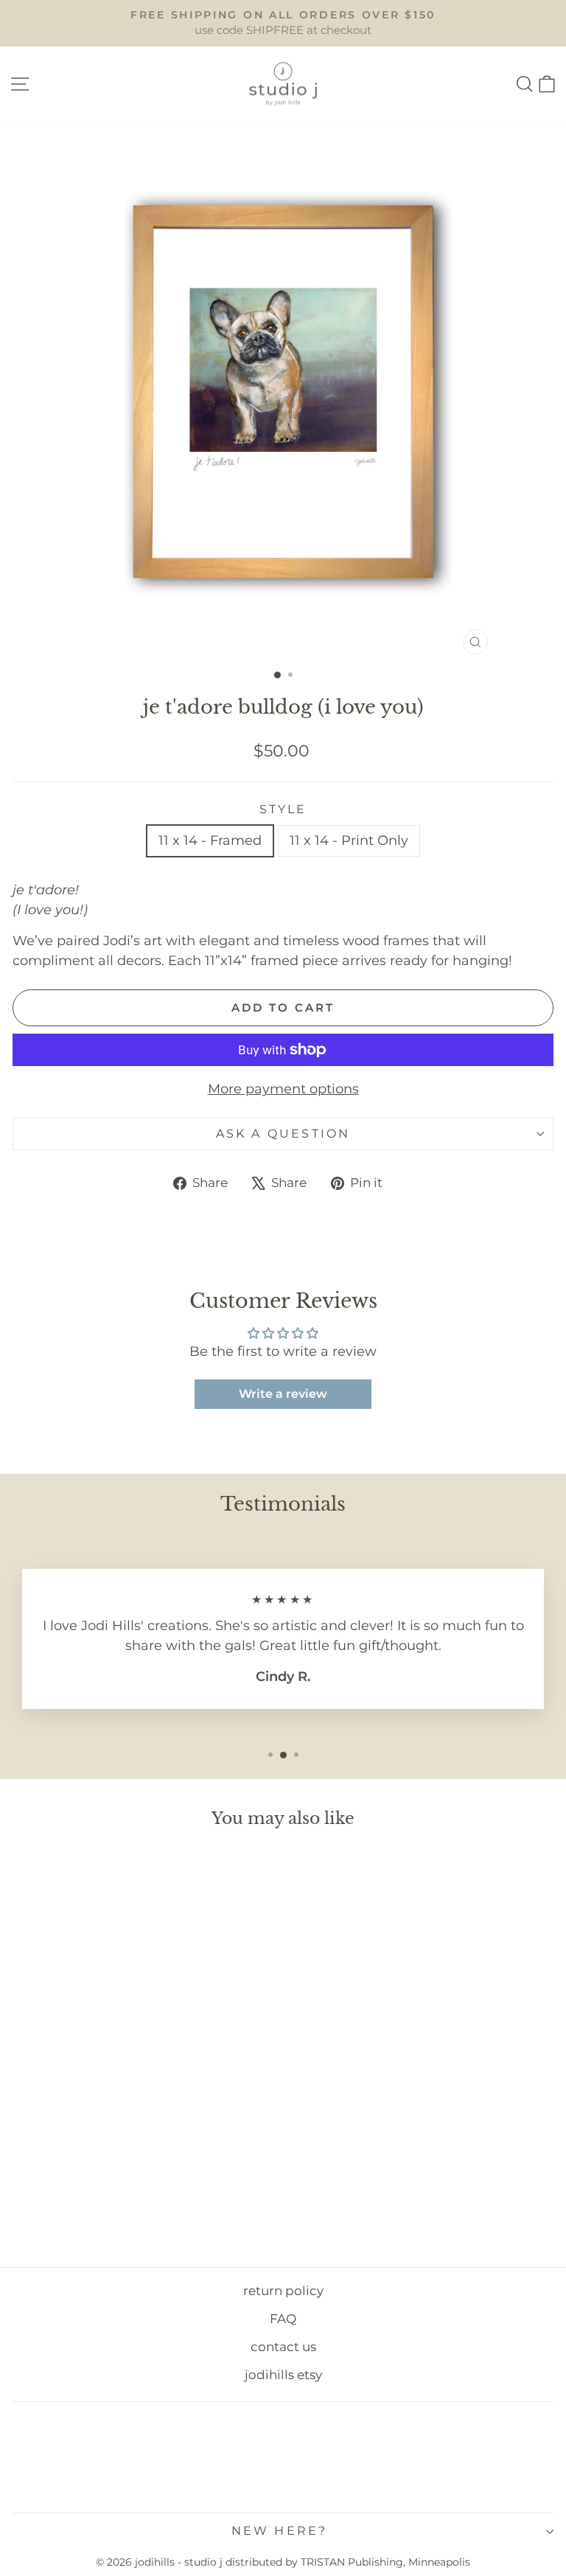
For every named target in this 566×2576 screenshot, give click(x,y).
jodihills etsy (283, 2375)
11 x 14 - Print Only (349, 840)
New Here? (280, 2531)
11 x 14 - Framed (210, 840)
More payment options (283, 1089)
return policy (283, 2291)
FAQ (283, 2319)
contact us (283, 2347)
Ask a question (283, 1134)
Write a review (283, 1394)
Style (283, 809)
